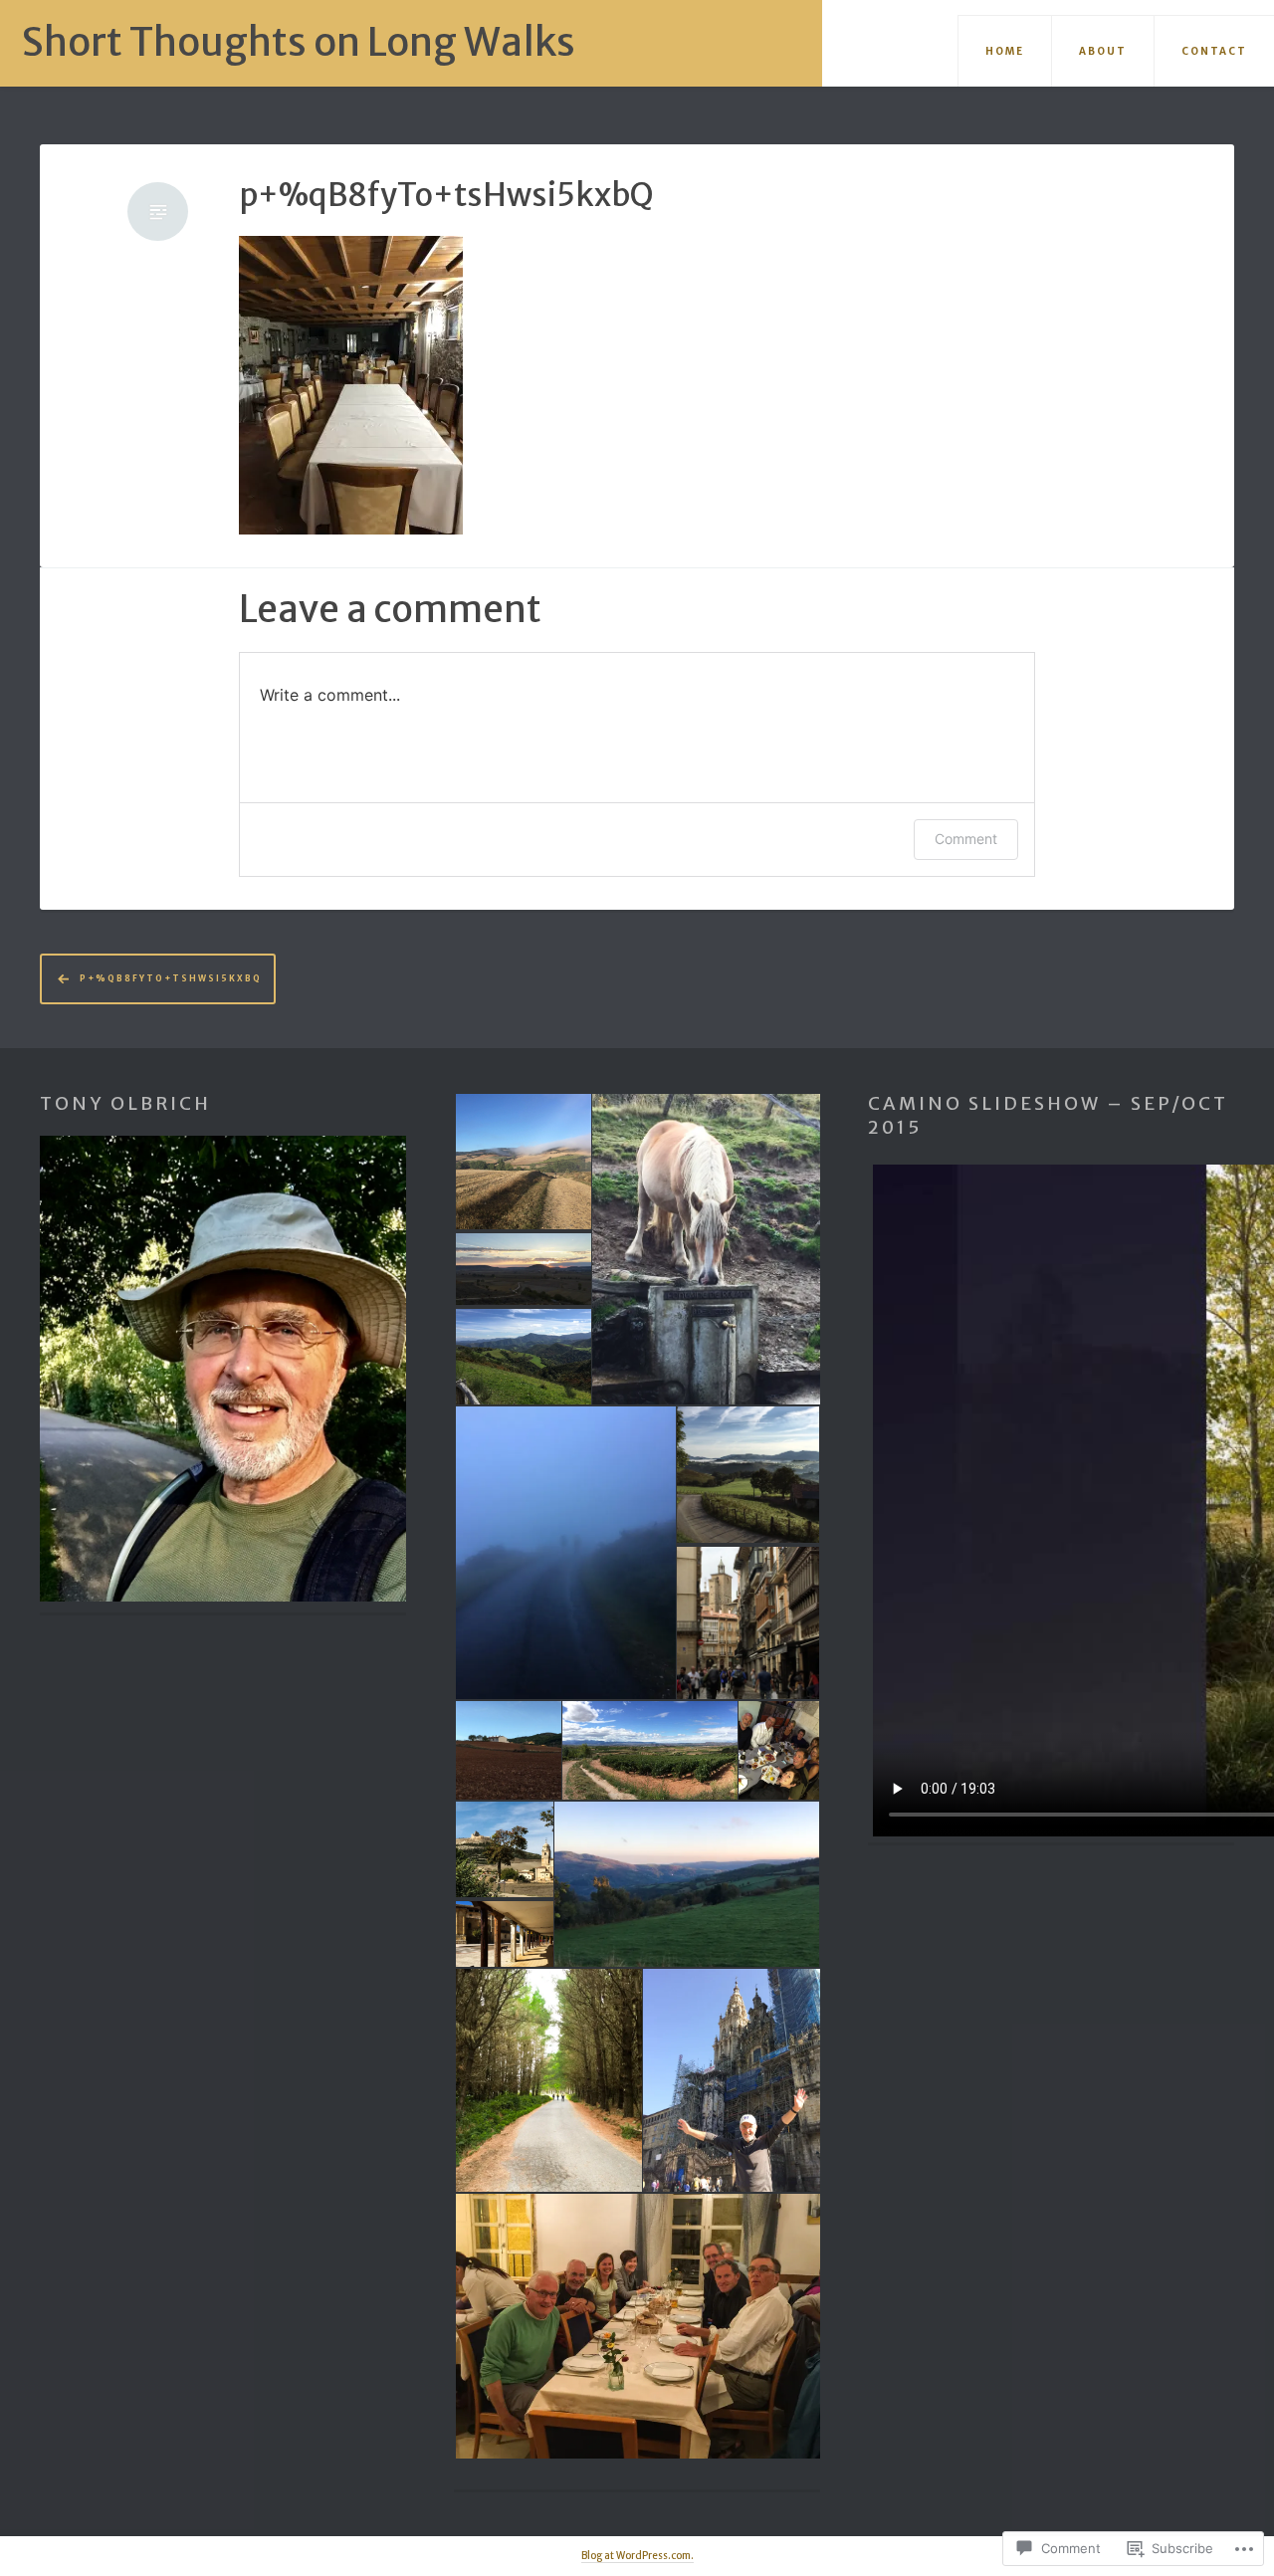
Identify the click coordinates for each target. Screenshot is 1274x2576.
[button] (522, 1162)
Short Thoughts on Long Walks (299, 42)
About (1103, 51)
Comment (966, 839)
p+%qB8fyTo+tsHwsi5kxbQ (446, 196)
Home (1005, 51)
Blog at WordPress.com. (637, 2556)
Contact (1214, 51)
